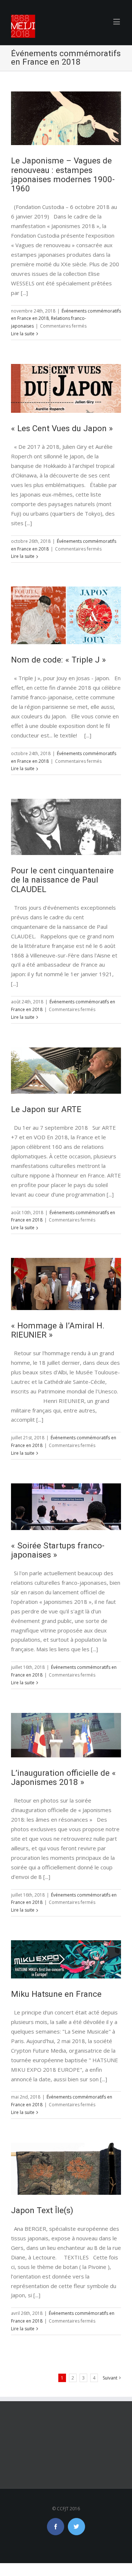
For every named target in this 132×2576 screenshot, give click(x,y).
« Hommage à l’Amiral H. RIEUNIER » (58, 1330)
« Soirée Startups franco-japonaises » (58, 1550)
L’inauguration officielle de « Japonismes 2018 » (63, 1777)
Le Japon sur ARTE (46, 1109)
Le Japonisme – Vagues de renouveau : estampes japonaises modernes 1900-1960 (63, 174)
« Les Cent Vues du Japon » (62, 428)
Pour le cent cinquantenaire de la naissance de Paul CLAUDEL (62, 880)
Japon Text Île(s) (42, 2210)
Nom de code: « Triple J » (58, 660)
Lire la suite (23, 334)
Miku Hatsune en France (56, 1994)
